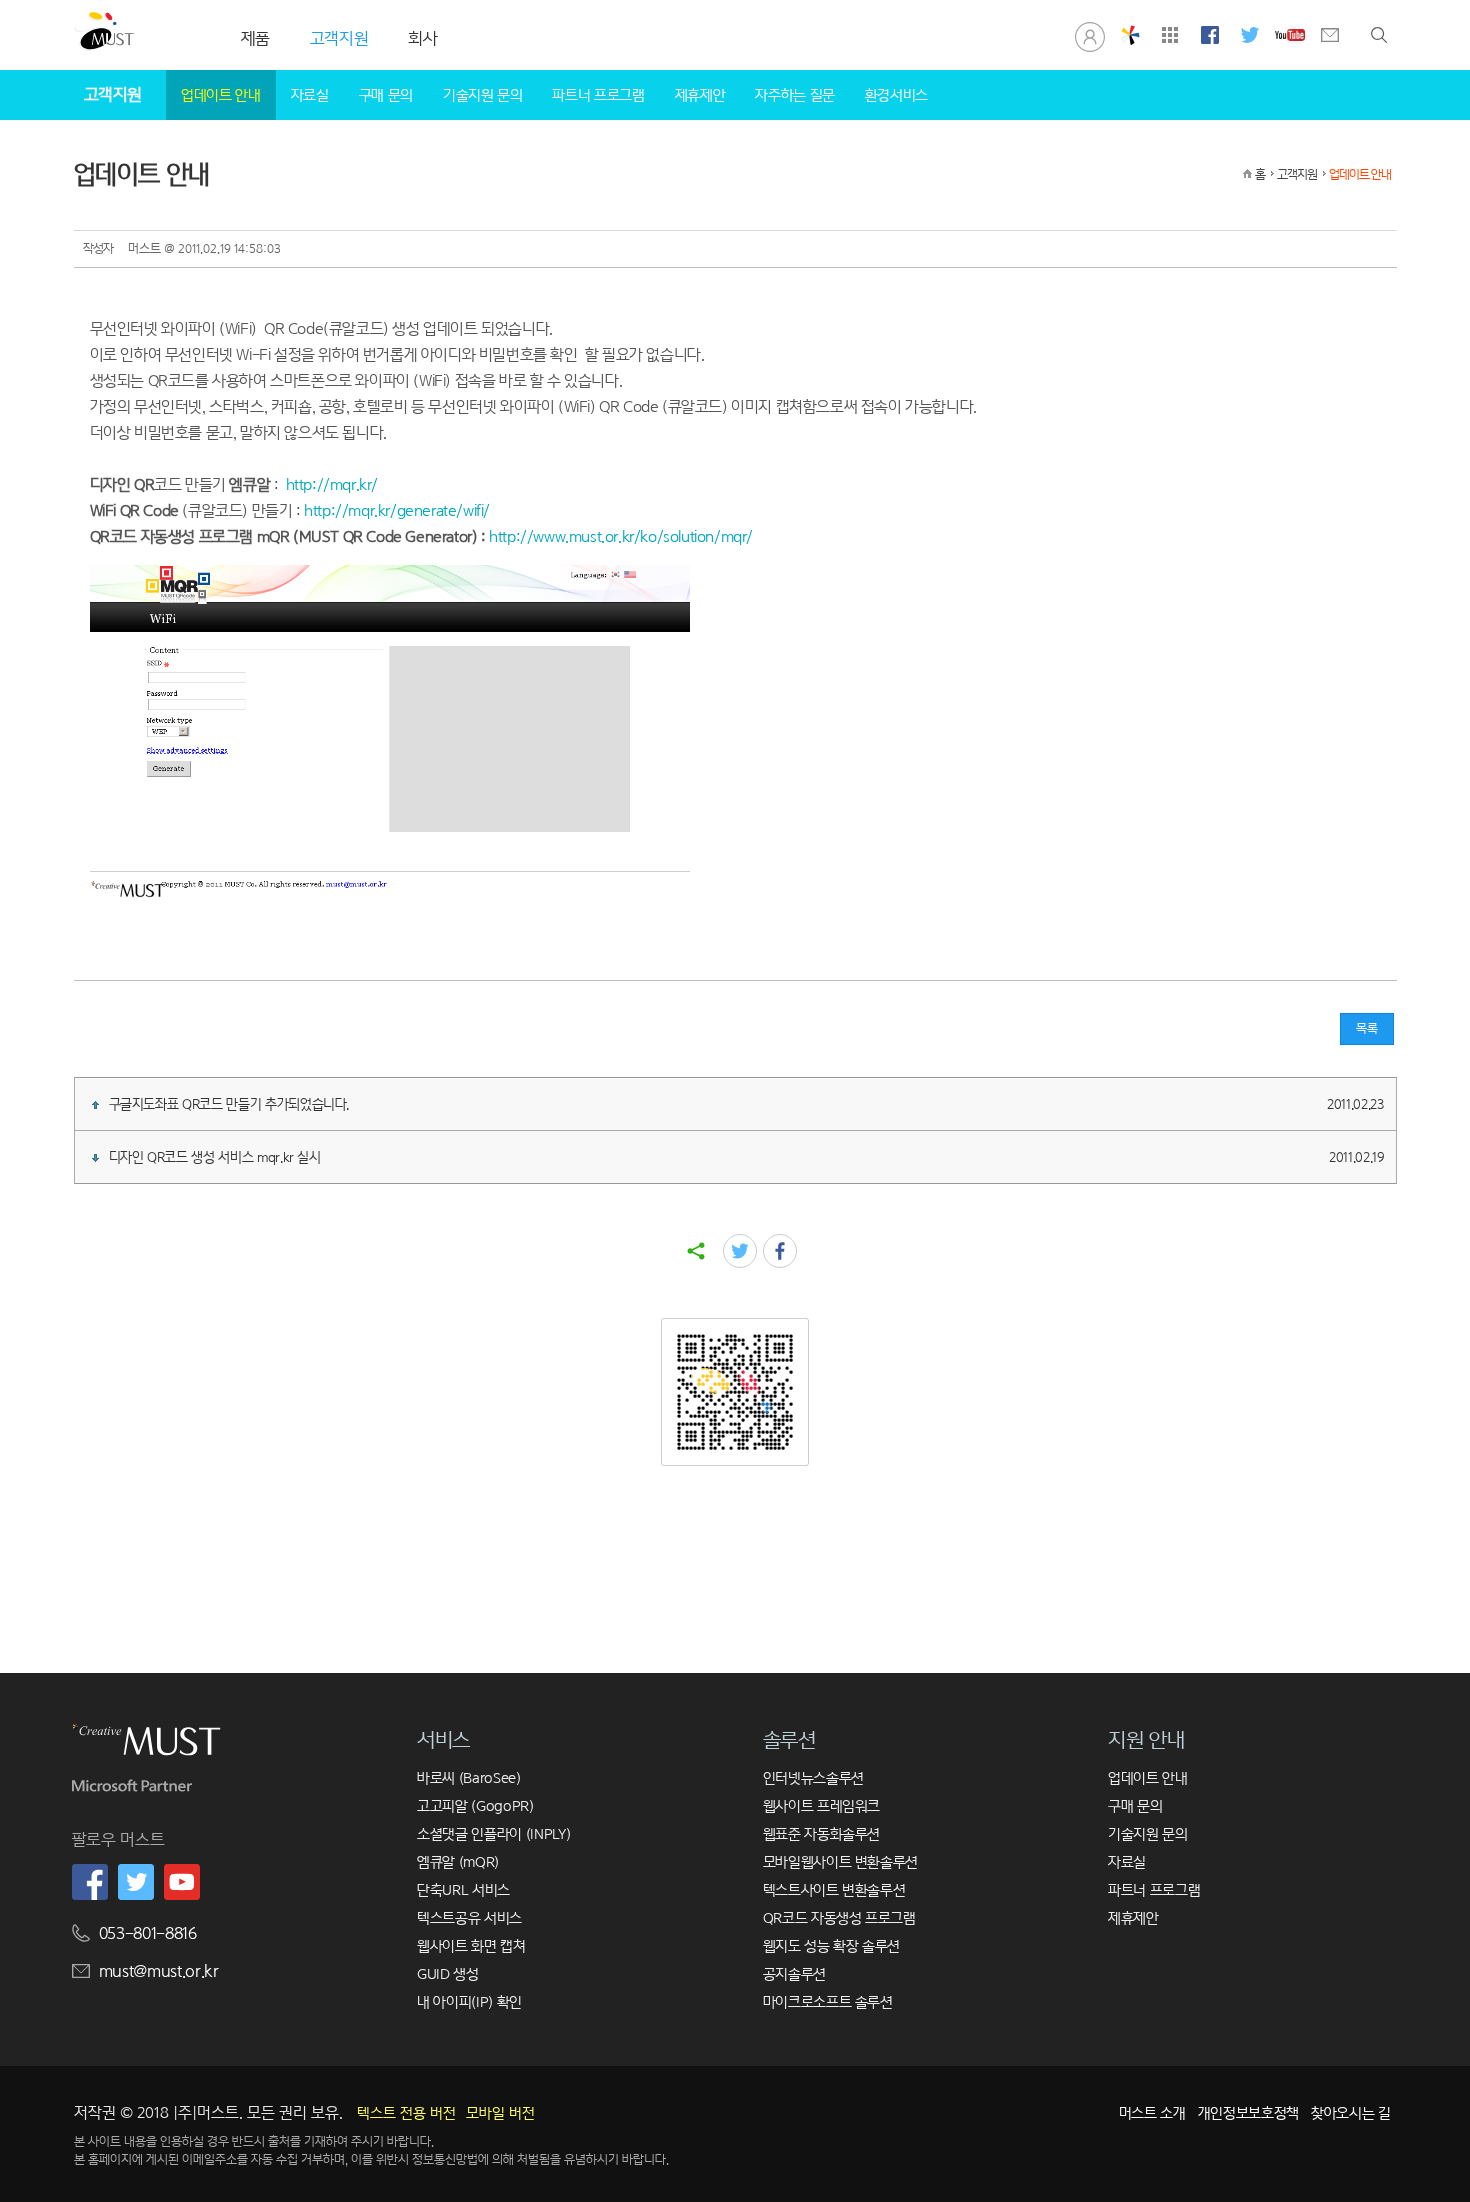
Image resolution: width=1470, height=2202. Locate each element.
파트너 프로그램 (598, 94)
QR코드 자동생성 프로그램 (839, 1917)
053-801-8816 (148, 1933)
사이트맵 (1170, 35)
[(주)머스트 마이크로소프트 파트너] (132, 1790)
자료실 (310, 94)
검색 (1379, 35)
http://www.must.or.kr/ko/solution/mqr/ (621, 536)
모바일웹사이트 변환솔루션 (840, 1861)
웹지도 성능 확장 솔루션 (831, 1945)
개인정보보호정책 (1248, 2112)
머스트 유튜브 (1290, 35)
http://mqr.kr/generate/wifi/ (397, 510)
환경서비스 (896, 94)
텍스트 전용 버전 (406, 2113)
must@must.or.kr (159, 1971)
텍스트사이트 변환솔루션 (834, 1889)
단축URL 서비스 (463, 1889)
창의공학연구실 (1130, 35)
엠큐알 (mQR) (458, 1861)
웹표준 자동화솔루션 (822, 1833)
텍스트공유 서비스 (469, 1917)
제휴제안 (700, 94)
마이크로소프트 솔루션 (828, 2001)
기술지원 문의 (483, 94)
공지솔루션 (794, 1973)
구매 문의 (386, 94)
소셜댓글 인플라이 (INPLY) (493, 1833)
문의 (1330, 35)
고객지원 (1297, 174)
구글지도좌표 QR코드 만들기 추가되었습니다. (746, 1104)
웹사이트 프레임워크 (822, 1805)
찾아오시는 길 (1351, 2112)
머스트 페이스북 (1210, 35)
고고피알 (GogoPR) (475, 1805)
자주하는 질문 (795, 94)
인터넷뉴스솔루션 (813, 1777)
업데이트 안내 (221, 94)
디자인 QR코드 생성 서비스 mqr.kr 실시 (746, 1157)
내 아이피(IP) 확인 (469, 2001)
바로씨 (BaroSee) (468, 1777)
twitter (740, 1251)
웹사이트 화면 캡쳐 (471, 1945)
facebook (780, 1251)
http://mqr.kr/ (332, 484)
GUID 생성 (448, 1973)
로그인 (1090, 35)
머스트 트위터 (1250, 35)
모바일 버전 (500, 2113)
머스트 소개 (1152, 2112)
